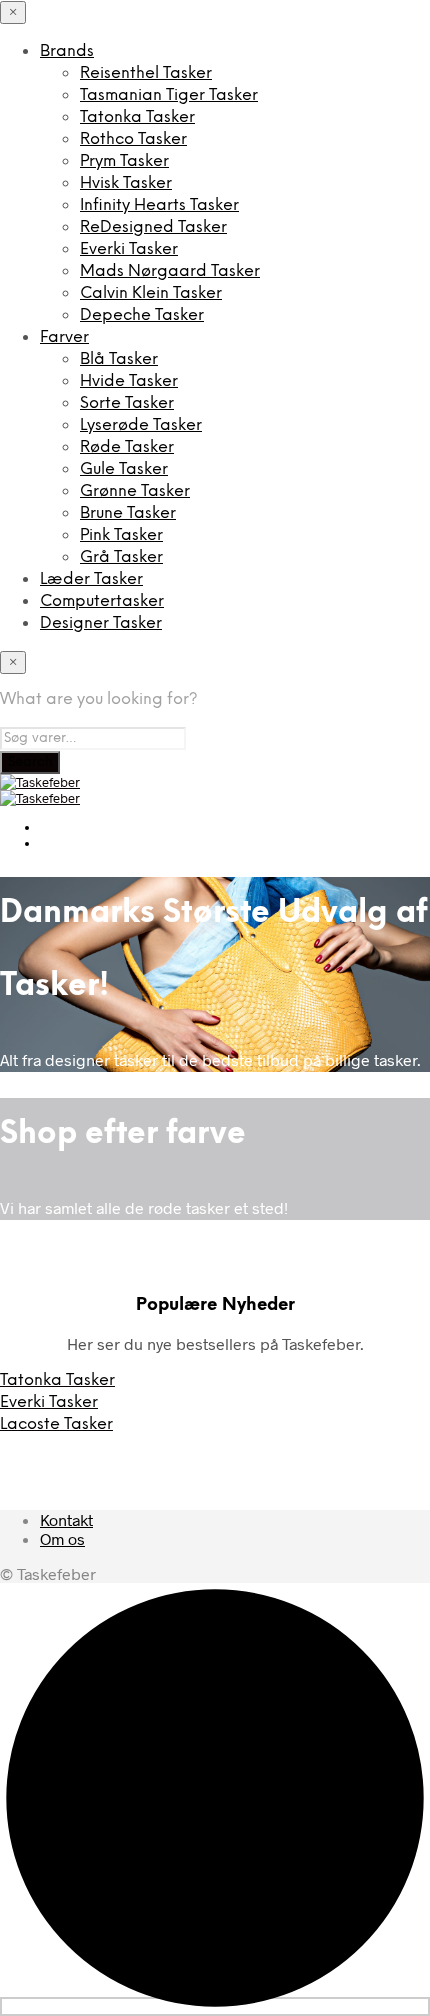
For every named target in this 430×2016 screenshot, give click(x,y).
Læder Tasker (91, 579)
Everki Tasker (129, 249)
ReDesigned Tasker (153, 227)
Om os (62, 1538)
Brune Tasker (128, 513)
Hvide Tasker (129, 381)
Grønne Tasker (135, 491)
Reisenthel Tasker (146, 73)
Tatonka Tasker (137, 117)
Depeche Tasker (142, 315)
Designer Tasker (101, 623)
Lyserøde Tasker (141, 425)
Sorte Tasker (127, 403)
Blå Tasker (119, 359)
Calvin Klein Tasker (151, 293)
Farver (64, 337)
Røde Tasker (127, 447)
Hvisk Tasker (126, 183)
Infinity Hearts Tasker (159, 205)
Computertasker (102, 601)
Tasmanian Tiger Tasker (169, 95)
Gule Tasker (124, 469)
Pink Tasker (121, 535)
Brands (67, 51)
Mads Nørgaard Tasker (170, 271)
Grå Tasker (121, 557)
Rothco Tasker (133, 139)
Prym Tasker (124, 161)
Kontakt (66, 1519)
